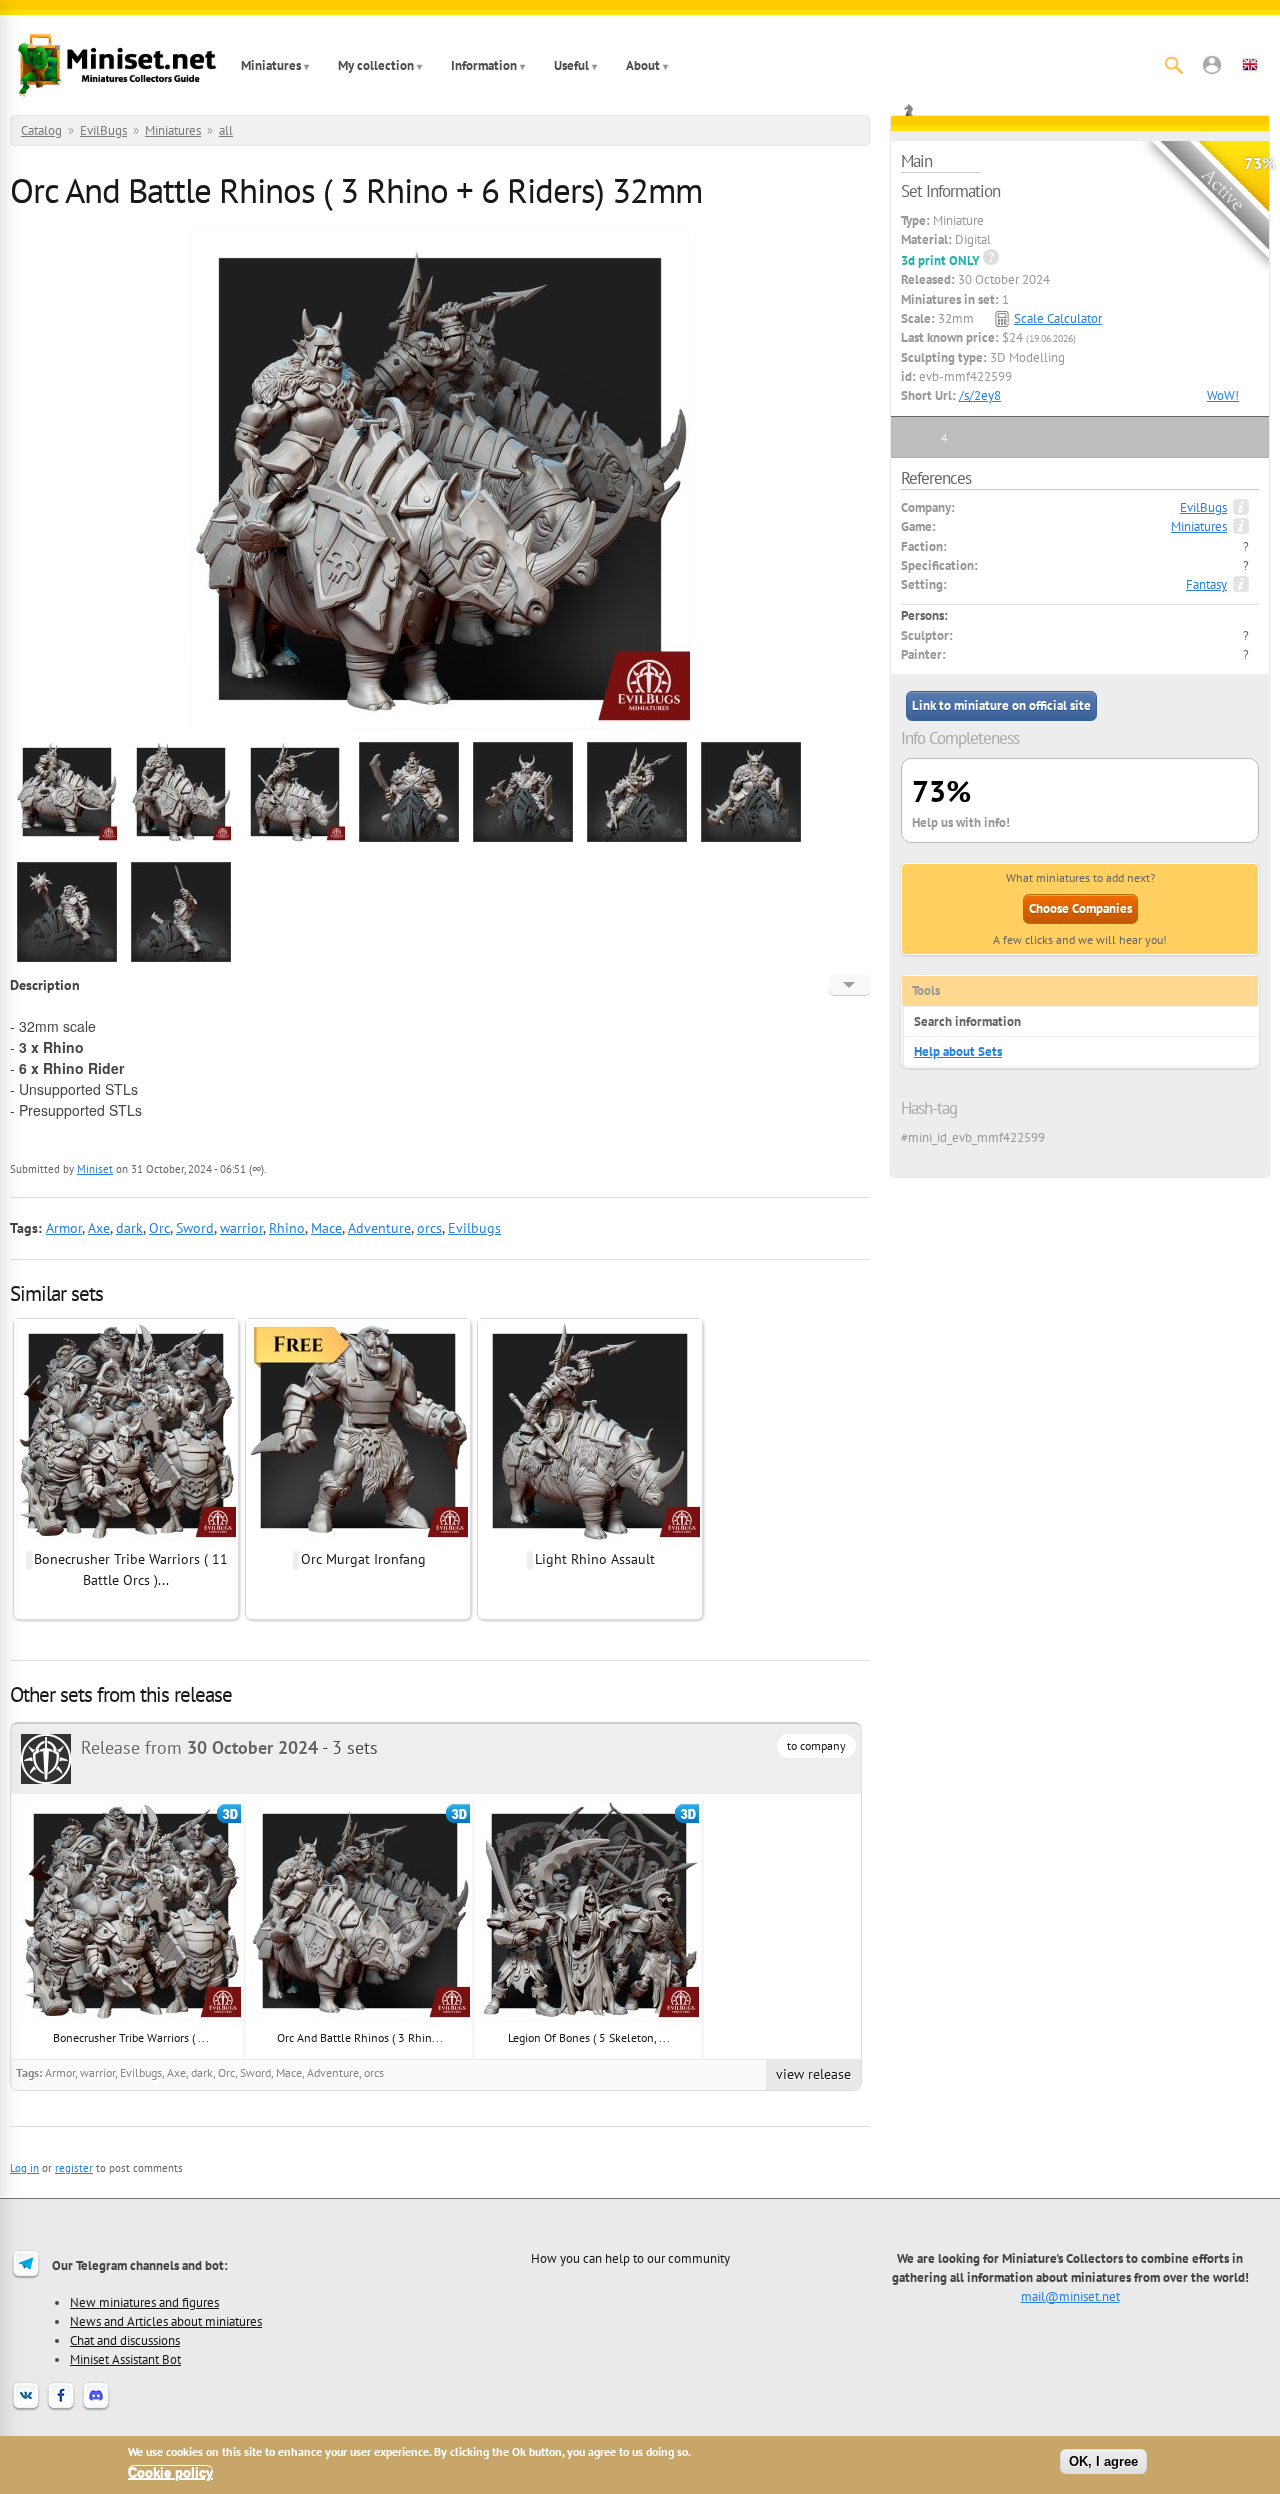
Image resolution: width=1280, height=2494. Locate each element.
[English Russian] (849, 985)
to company (816, 1745)
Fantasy (1206, 584)
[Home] (117, 65)
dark (129, 1228)
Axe (99, 1228)
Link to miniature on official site (1001, 705)
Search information (967, 1021)
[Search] (1174, 65)
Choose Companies (1080, 908)
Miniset (95, 1169)
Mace (326, 1228)
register (74, 2168)
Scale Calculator (1058, 318)
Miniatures (271, 65)
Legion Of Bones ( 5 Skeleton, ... (589, 2037)
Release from (199, 1747)
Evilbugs (474, 1228)
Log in (24, 2168)
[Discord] (96, 2408)
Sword (195, 1228)
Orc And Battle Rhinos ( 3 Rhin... (360, 2037)
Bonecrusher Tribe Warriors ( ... (131, 2037)
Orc (159, 1228)
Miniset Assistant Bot (125, 2359)
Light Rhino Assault (595, 1559)
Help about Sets (958, 1051)
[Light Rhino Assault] (590, 1538)
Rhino (287, 1228)
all (226, 130)
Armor (64, 1228)
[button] (1212, 65)
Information (484, 65)
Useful (571, 65)
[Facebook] (61, 2408)
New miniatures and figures (144, 2302)
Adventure (379, 1228)
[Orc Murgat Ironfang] (358, 1538)
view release (813, 2074)
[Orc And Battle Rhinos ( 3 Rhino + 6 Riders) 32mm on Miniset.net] (67, 839)
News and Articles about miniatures (166, 2321)
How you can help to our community (630, 2258)
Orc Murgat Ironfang (363, 1559)
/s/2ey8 (980, 395)
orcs (429, 1228)
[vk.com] (26, 2408)
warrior (241, 1228)
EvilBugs (103, 130)
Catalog (41, 130)
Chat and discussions (125, 2340)
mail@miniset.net (1070, 2296)
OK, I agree (1103, 2461)
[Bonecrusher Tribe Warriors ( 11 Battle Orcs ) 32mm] (126, 1538)
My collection (376, 65)
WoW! (1223, 395)
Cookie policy (170, 2472)
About (643, 65)
